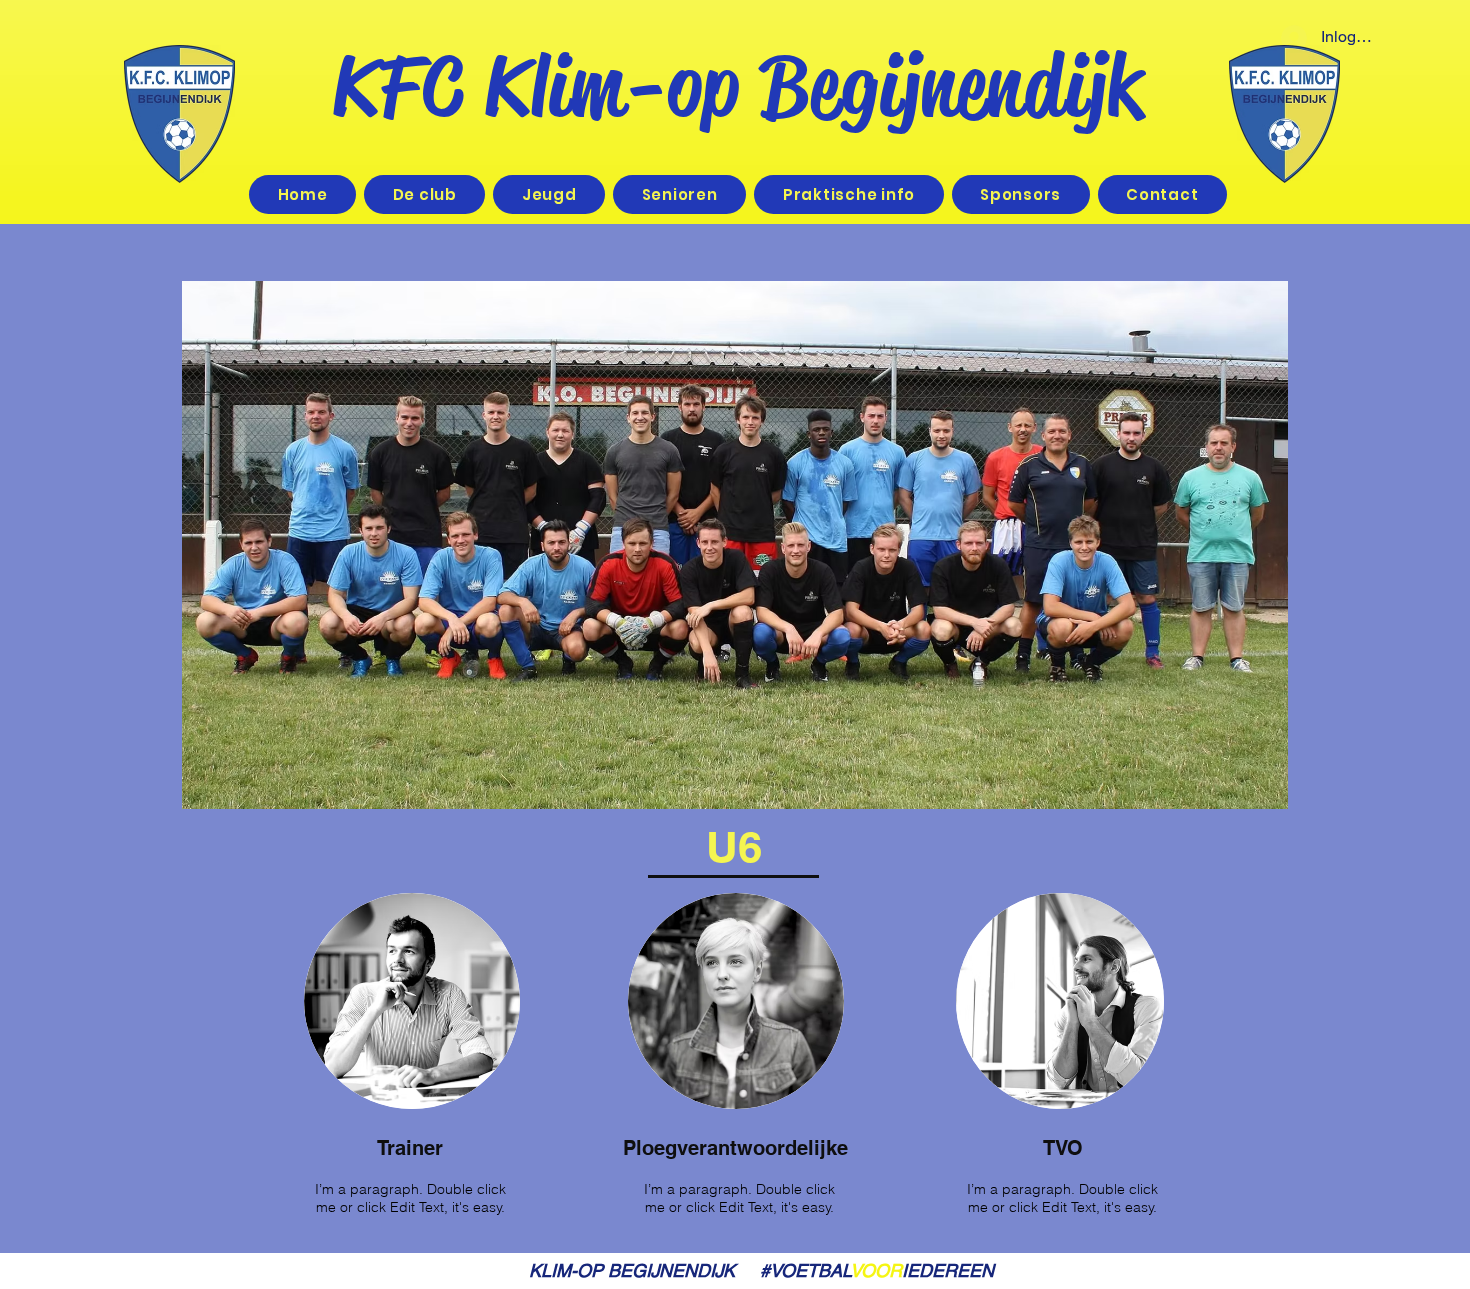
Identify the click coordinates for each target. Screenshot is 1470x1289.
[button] (549, 194)
